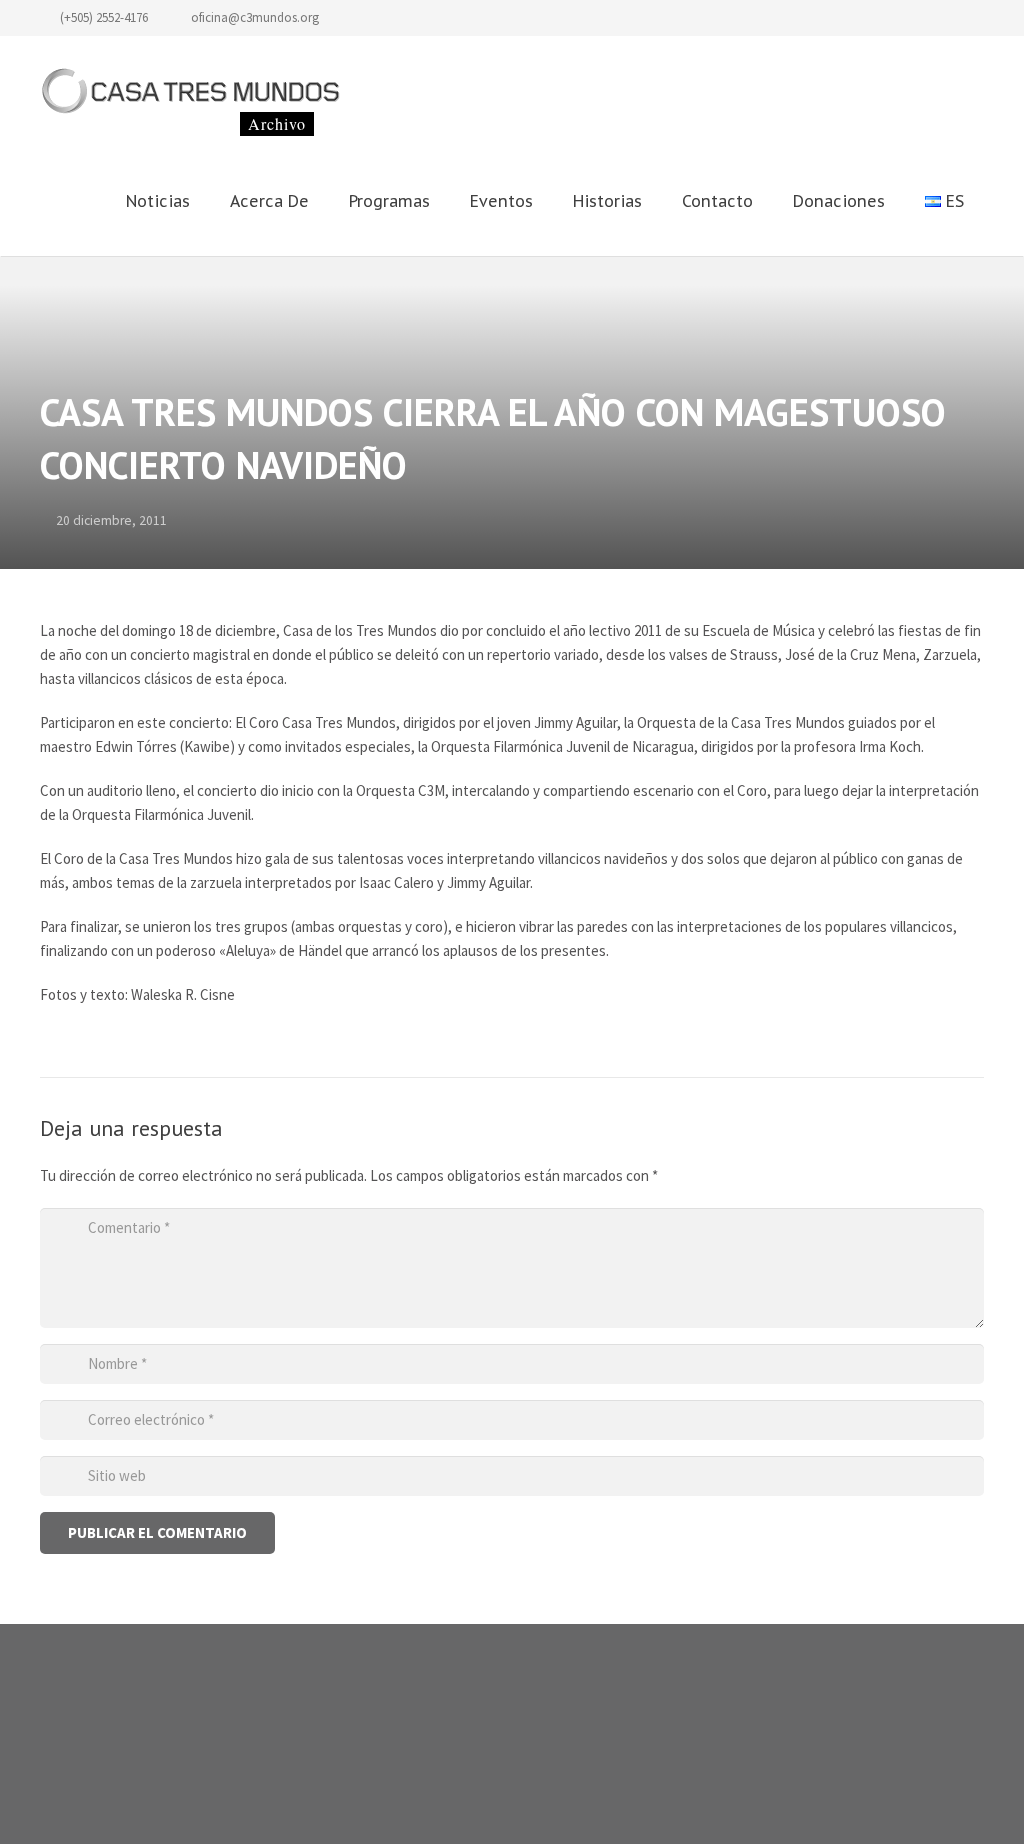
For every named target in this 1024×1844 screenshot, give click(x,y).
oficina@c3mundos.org (255, 17)
